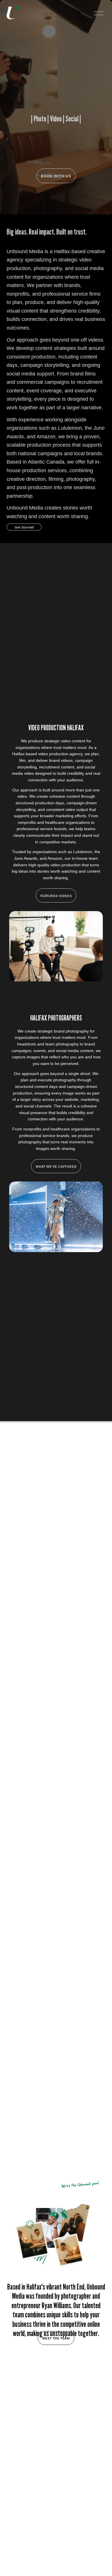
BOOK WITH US (56, 176)
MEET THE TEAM (56, 2338)
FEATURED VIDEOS (56, 896)
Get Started (24, 527)
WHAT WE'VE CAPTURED (56, 1166)
